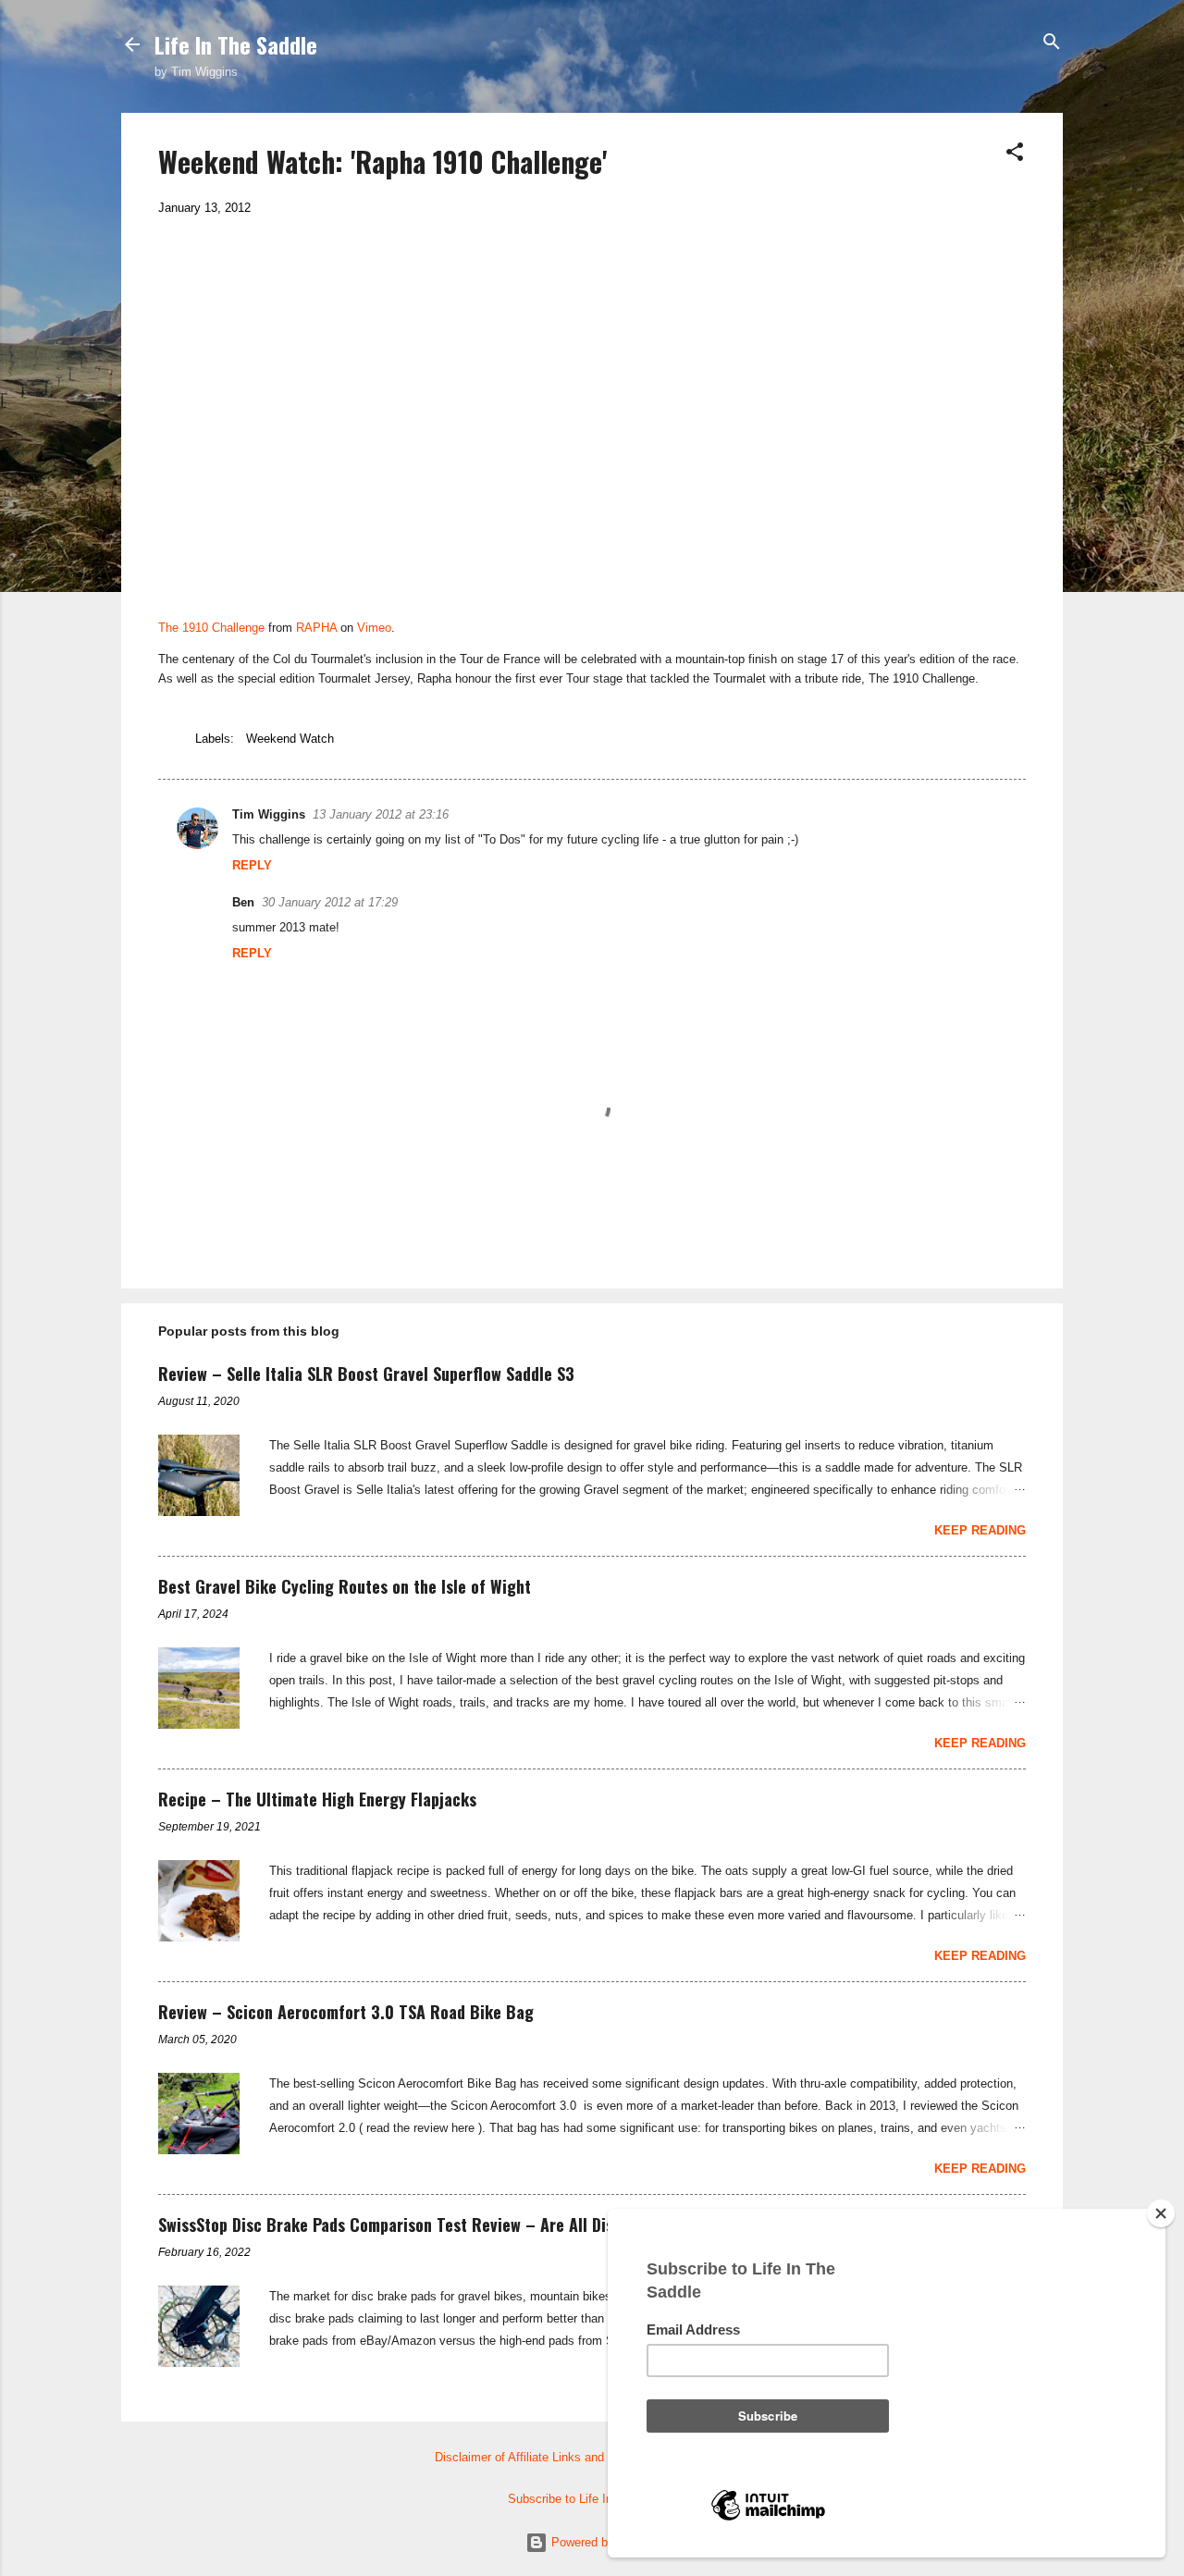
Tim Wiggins (269, 814)
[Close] (1161, 2213)
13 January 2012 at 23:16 (381, 814)
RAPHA (316, 628)
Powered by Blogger (603, 2542)
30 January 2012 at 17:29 (330, 902)
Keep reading (980, 1530)
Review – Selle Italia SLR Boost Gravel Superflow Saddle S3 (366, 1374)
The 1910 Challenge (211, 628)
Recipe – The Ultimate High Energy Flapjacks (317, 1799)
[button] (1015, 153)
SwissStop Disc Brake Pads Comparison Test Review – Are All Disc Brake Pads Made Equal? (478, 2225)
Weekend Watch (290, 739)
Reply (252, 865)
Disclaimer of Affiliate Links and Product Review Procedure (592, 2457)
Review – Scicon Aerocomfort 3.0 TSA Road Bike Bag (346, 2012)
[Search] (1052, 43)
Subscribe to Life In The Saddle (592, 2499)
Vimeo (374, 628)
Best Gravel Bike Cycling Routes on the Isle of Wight (345, 1586)
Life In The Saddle (236, 44)
